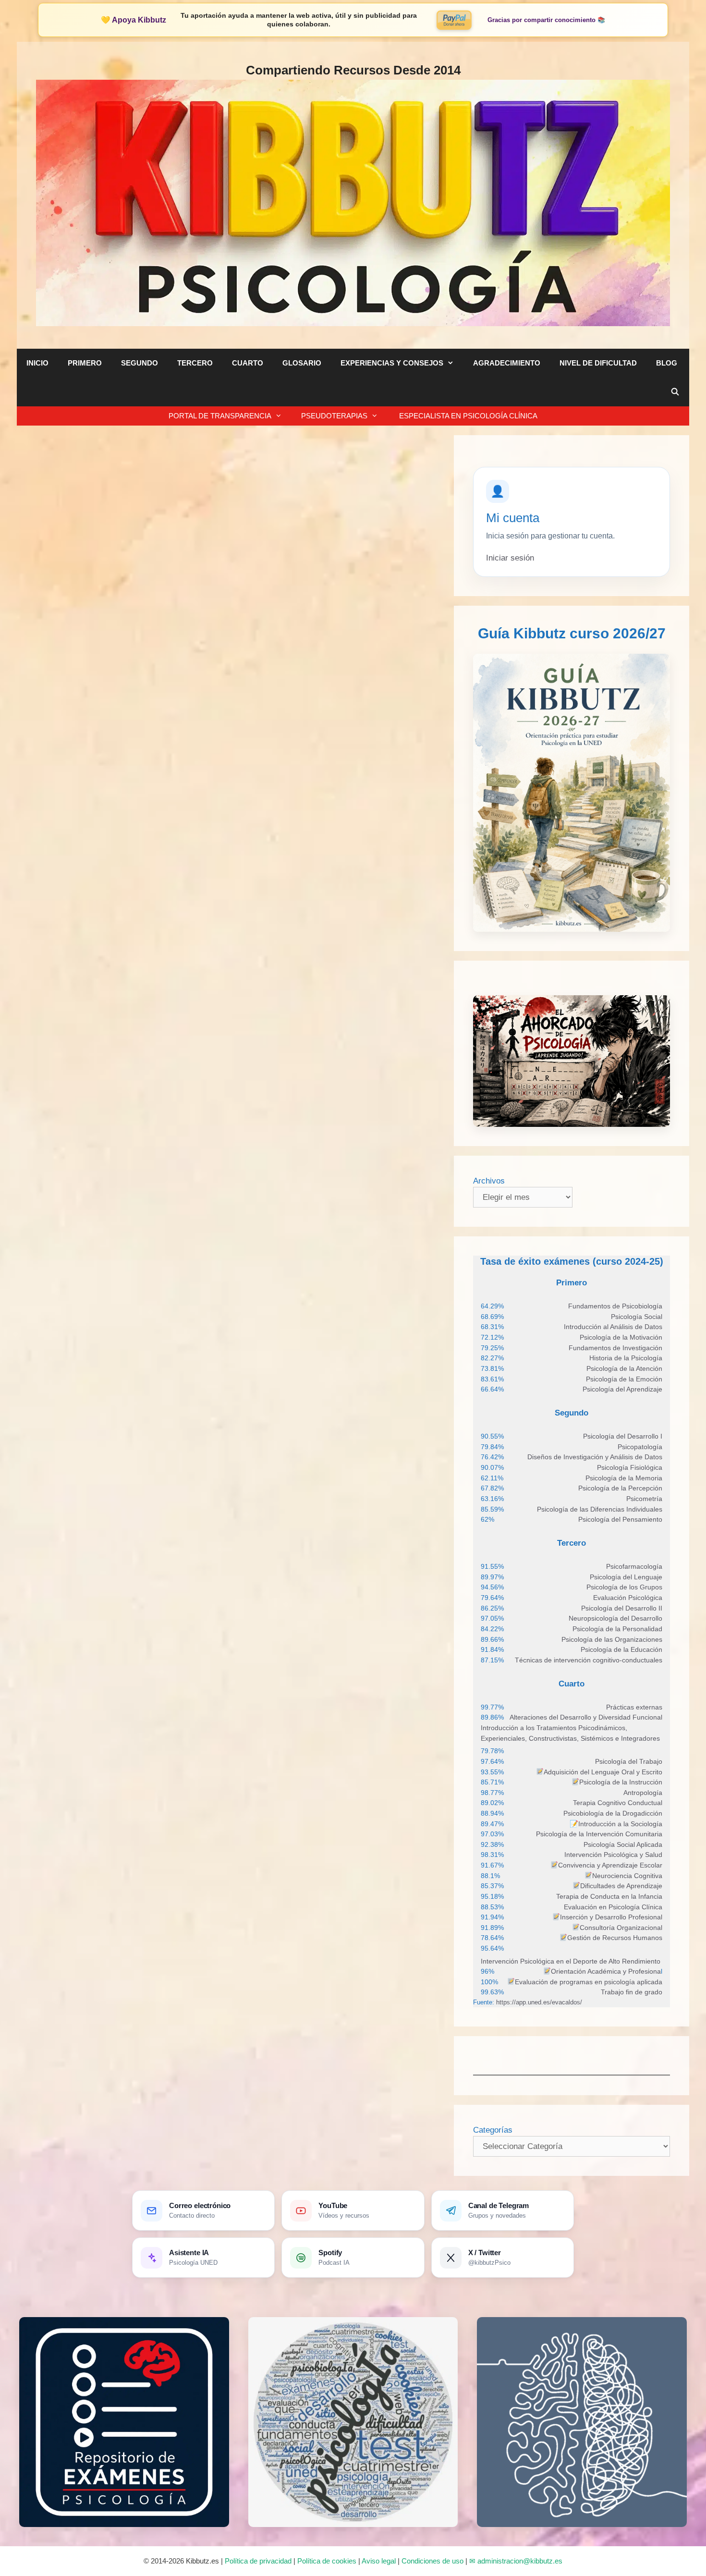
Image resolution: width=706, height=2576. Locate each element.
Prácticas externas (634, 1707)
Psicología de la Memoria (624, 1478)
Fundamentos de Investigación (615, 1348)
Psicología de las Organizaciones (612, 1639)
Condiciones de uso (432, 2561)
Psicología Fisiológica (630, 1467)
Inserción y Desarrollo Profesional (611, 1917)
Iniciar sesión (510, 558)
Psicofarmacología (634, 1566)
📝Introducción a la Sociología (616, 1824)
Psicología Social (637, 1317)
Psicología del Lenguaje (626, 1577)
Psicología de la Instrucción (621, 1782)
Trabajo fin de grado (632, 1992)
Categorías (493, 2130)
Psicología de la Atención (624, 1368)
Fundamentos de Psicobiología (615, 1306)
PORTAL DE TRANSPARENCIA (220, 416)
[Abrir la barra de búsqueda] (675, 392)
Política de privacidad (258, 2561)
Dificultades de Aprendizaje (621, 1886)
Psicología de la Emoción (624, 1379)
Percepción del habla (97, 524)
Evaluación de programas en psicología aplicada (589, 1982)
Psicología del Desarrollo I (623, 1436)
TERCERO (195, 363)
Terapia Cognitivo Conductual (618, 1803)
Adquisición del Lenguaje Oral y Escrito (603, 1772)
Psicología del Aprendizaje (622, 1389)
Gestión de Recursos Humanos (615, 1938)
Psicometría (644, 1499)
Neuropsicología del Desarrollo (615, 1618)
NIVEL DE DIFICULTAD (598, 363)
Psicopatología (640, 1447)
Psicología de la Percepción (620, 1488)
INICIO (37, 363)
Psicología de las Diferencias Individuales (600, 1509)
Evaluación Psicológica (628, 1598)
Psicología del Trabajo (629, 1761)
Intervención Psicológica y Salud (613, 1855)
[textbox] (615, 1306)
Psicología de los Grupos (624, 1587)
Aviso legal (379, 2561)
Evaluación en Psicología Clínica (613, 1907)
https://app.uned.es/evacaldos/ (538, 2002)
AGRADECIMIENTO (507, 363)
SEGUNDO (140, 363)
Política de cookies (327, 2561)
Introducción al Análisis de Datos (613, 1327)
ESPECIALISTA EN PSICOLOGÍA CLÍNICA (467, 416)
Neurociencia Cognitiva (627, 1876)
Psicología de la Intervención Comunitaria (599, 1834)
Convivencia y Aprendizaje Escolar (610, 1865)
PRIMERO (85, 363)
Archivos (489, 1181)
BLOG (667, 363)
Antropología (643, 1793)
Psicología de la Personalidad (617, 1629)
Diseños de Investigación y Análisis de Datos (595, 1457)
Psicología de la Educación (621, 1649)
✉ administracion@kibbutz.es (516, 2561)
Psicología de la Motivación (621, 1337)
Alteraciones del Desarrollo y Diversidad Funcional (586, 1717)
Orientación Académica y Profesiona (606, 1971)
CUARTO (248, 363)
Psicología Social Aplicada (623, 1844)
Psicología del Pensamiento (620, 1519)
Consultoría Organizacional (621, 1928)
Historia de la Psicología (626, 1358)
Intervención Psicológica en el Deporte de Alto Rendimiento (571, 1961)
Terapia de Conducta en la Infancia (609, 1896)
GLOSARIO (302, 363)
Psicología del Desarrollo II (622, 1608)
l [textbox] (607, 1971)
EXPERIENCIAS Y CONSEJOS (392, 363)
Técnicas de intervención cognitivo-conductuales (589, 1660)
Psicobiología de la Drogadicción (613, 1813)
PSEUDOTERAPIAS (334, 416)
